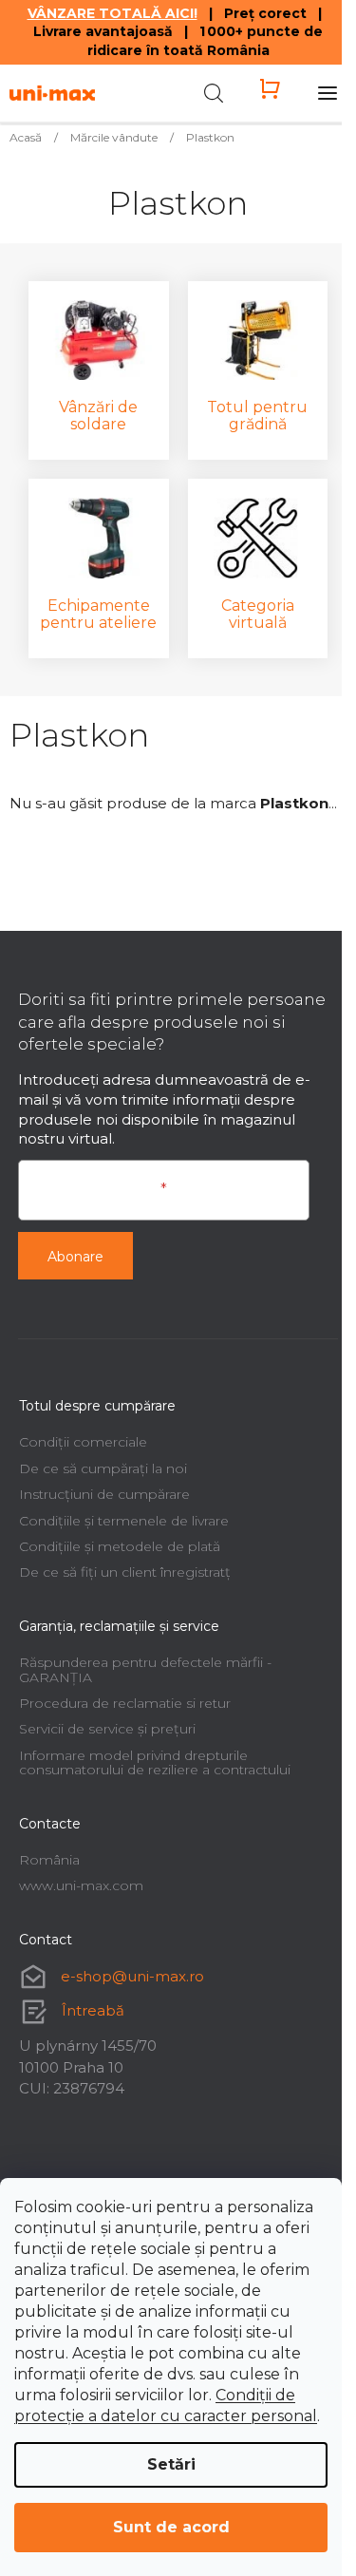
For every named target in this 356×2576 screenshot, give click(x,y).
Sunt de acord (171, 2527)
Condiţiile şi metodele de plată (120, 1546)
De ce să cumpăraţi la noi (103, 1468)
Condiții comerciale (83, 1442)
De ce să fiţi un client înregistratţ (125, 1572)
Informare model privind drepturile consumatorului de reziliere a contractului (155, 1762)
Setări (171, 2464)
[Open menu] (328, 93)
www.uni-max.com (81, 1885)
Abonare (75, 1257)
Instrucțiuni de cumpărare (104, 1494)
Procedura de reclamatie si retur (125, 1703)
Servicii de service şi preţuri (107, 1729)
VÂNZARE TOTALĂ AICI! (112, 13)
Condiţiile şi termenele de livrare (124, 1521)
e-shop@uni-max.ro (132, 1976)
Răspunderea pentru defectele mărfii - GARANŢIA (145, 1669)
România (49, 1860)
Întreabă (93, 2010)
